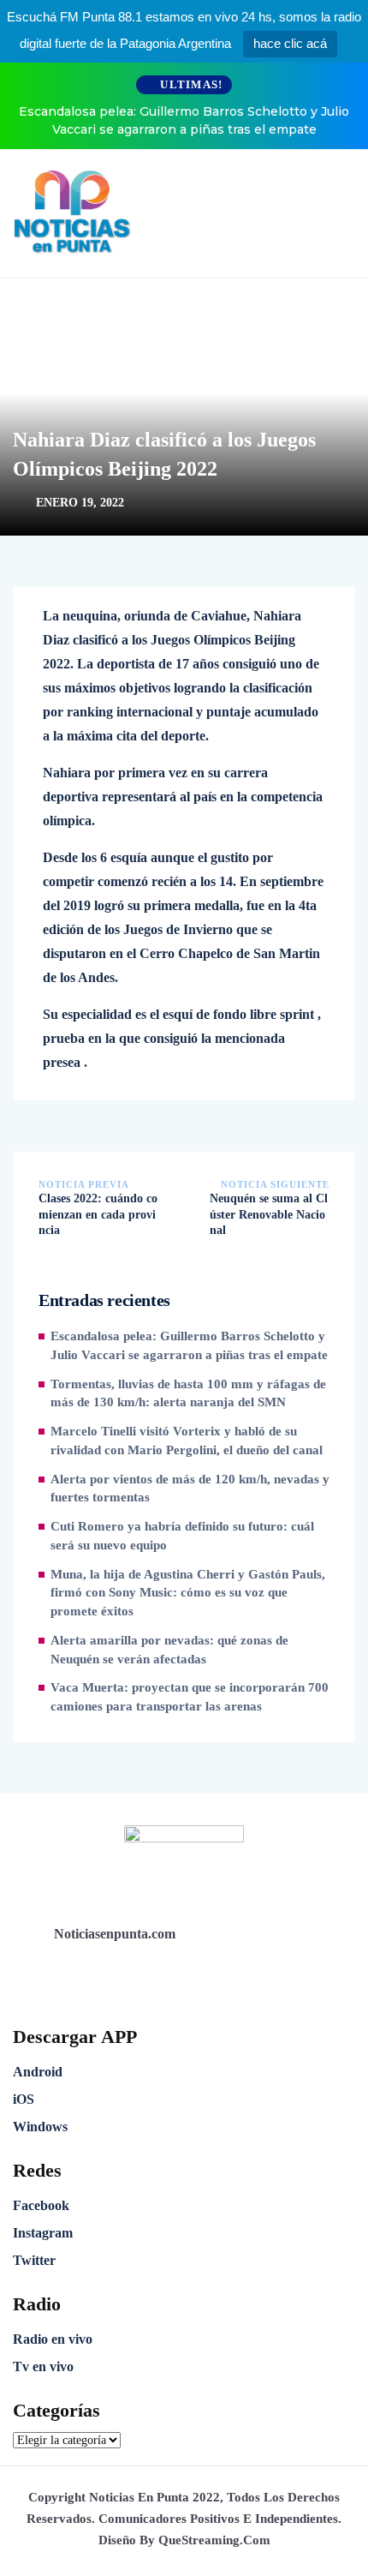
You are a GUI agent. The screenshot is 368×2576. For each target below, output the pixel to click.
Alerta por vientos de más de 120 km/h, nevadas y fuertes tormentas (190, 1489)
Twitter (34, 2260)
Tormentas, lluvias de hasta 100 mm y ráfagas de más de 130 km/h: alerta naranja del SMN (188, 1393)
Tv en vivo (43, 2366)
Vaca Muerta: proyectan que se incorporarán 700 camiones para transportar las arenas (190, 1697)
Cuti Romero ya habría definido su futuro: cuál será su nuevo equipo (182, 1536)
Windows (40, 2127)
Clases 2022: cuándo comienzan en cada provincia (98, 1214)
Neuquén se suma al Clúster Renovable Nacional (269, 1214)
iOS (24, 2099)
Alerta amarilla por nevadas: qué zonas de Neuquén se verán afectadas (169, 1650)
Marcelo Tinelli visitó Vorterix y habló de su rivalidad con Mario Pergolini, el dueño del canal (187, 1441)
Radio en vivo (53, 2339)
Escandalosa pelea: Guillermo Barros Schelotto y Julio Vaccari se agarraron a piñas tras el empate (184, 120)
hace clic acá (290, 43)
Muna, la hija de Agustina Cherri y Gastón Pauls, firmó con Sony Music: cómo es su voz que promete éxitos (188, 1593)
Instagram (43, 2233)
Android (38, 2072)
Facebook (41, 2205)
